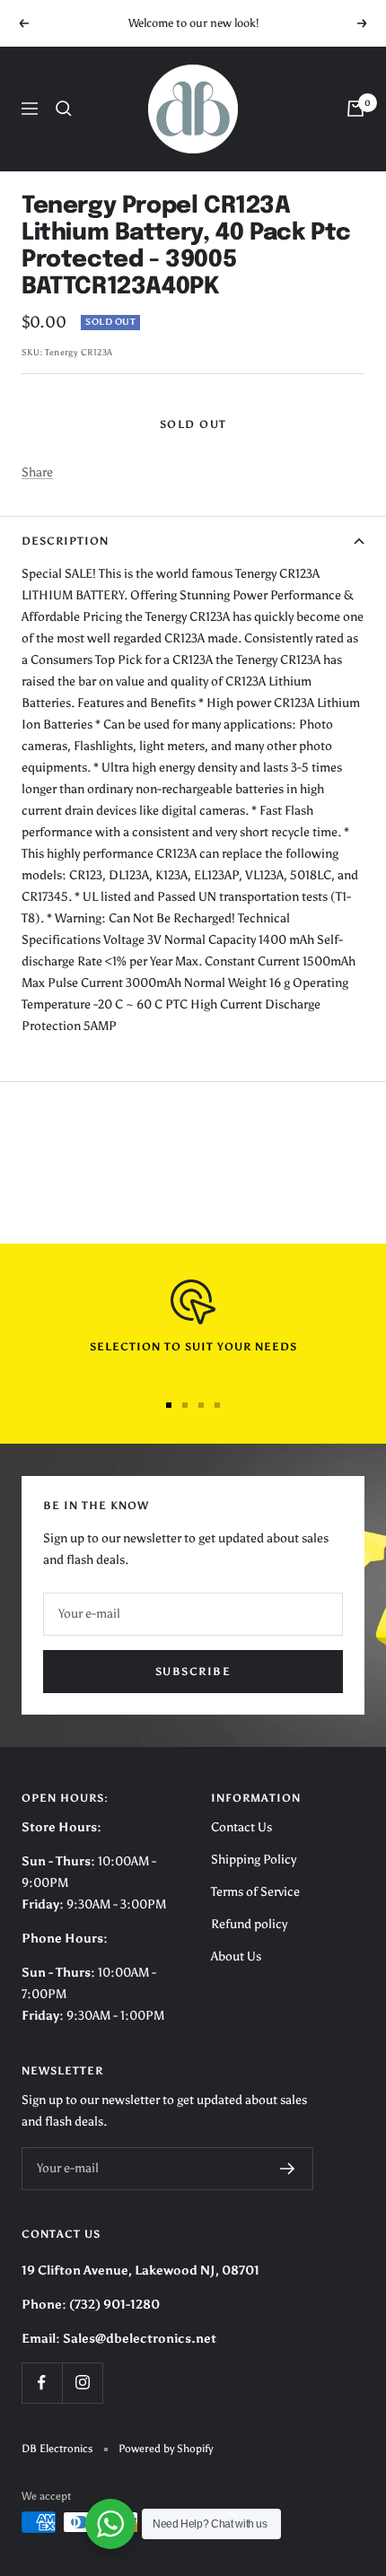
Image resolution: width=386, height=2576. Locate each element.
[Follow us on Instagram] (82, 2383)
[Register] (288, 2169)
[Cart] (355, 109)
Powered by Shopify (166, 2449)
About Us (236, 1956)
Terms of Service (255, 1892)
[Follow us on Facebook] (42, 2383)
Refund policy (249, 1924)
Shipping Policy (254, 1860)
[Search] (64, 109)
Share (37, 472)
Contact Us (241, 1827)
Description (65, 541)
